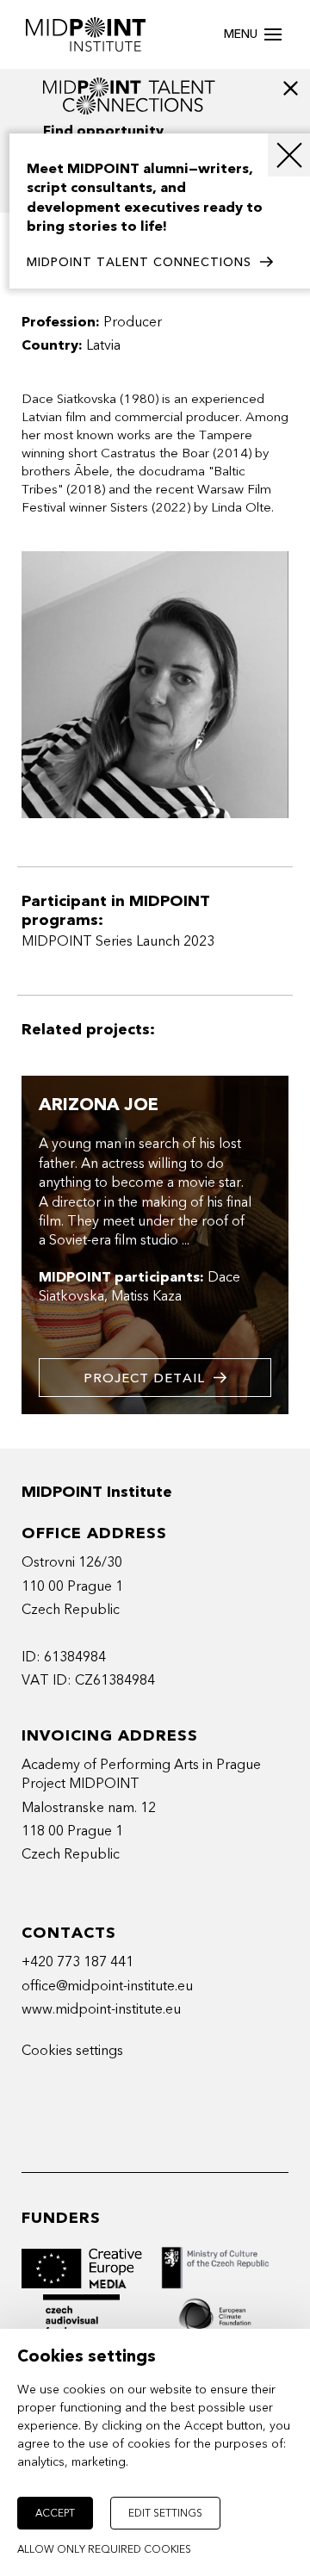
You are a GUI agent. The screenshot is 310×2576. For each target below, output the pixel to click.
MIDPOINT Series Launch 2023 (118, 941)
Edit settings (165, 2513)
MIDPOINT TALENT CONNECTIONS (139, 262)
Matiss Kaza (146, 1296)
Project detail (144, 1378)
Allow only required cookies (104, 2549)
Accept (55, 2513)
